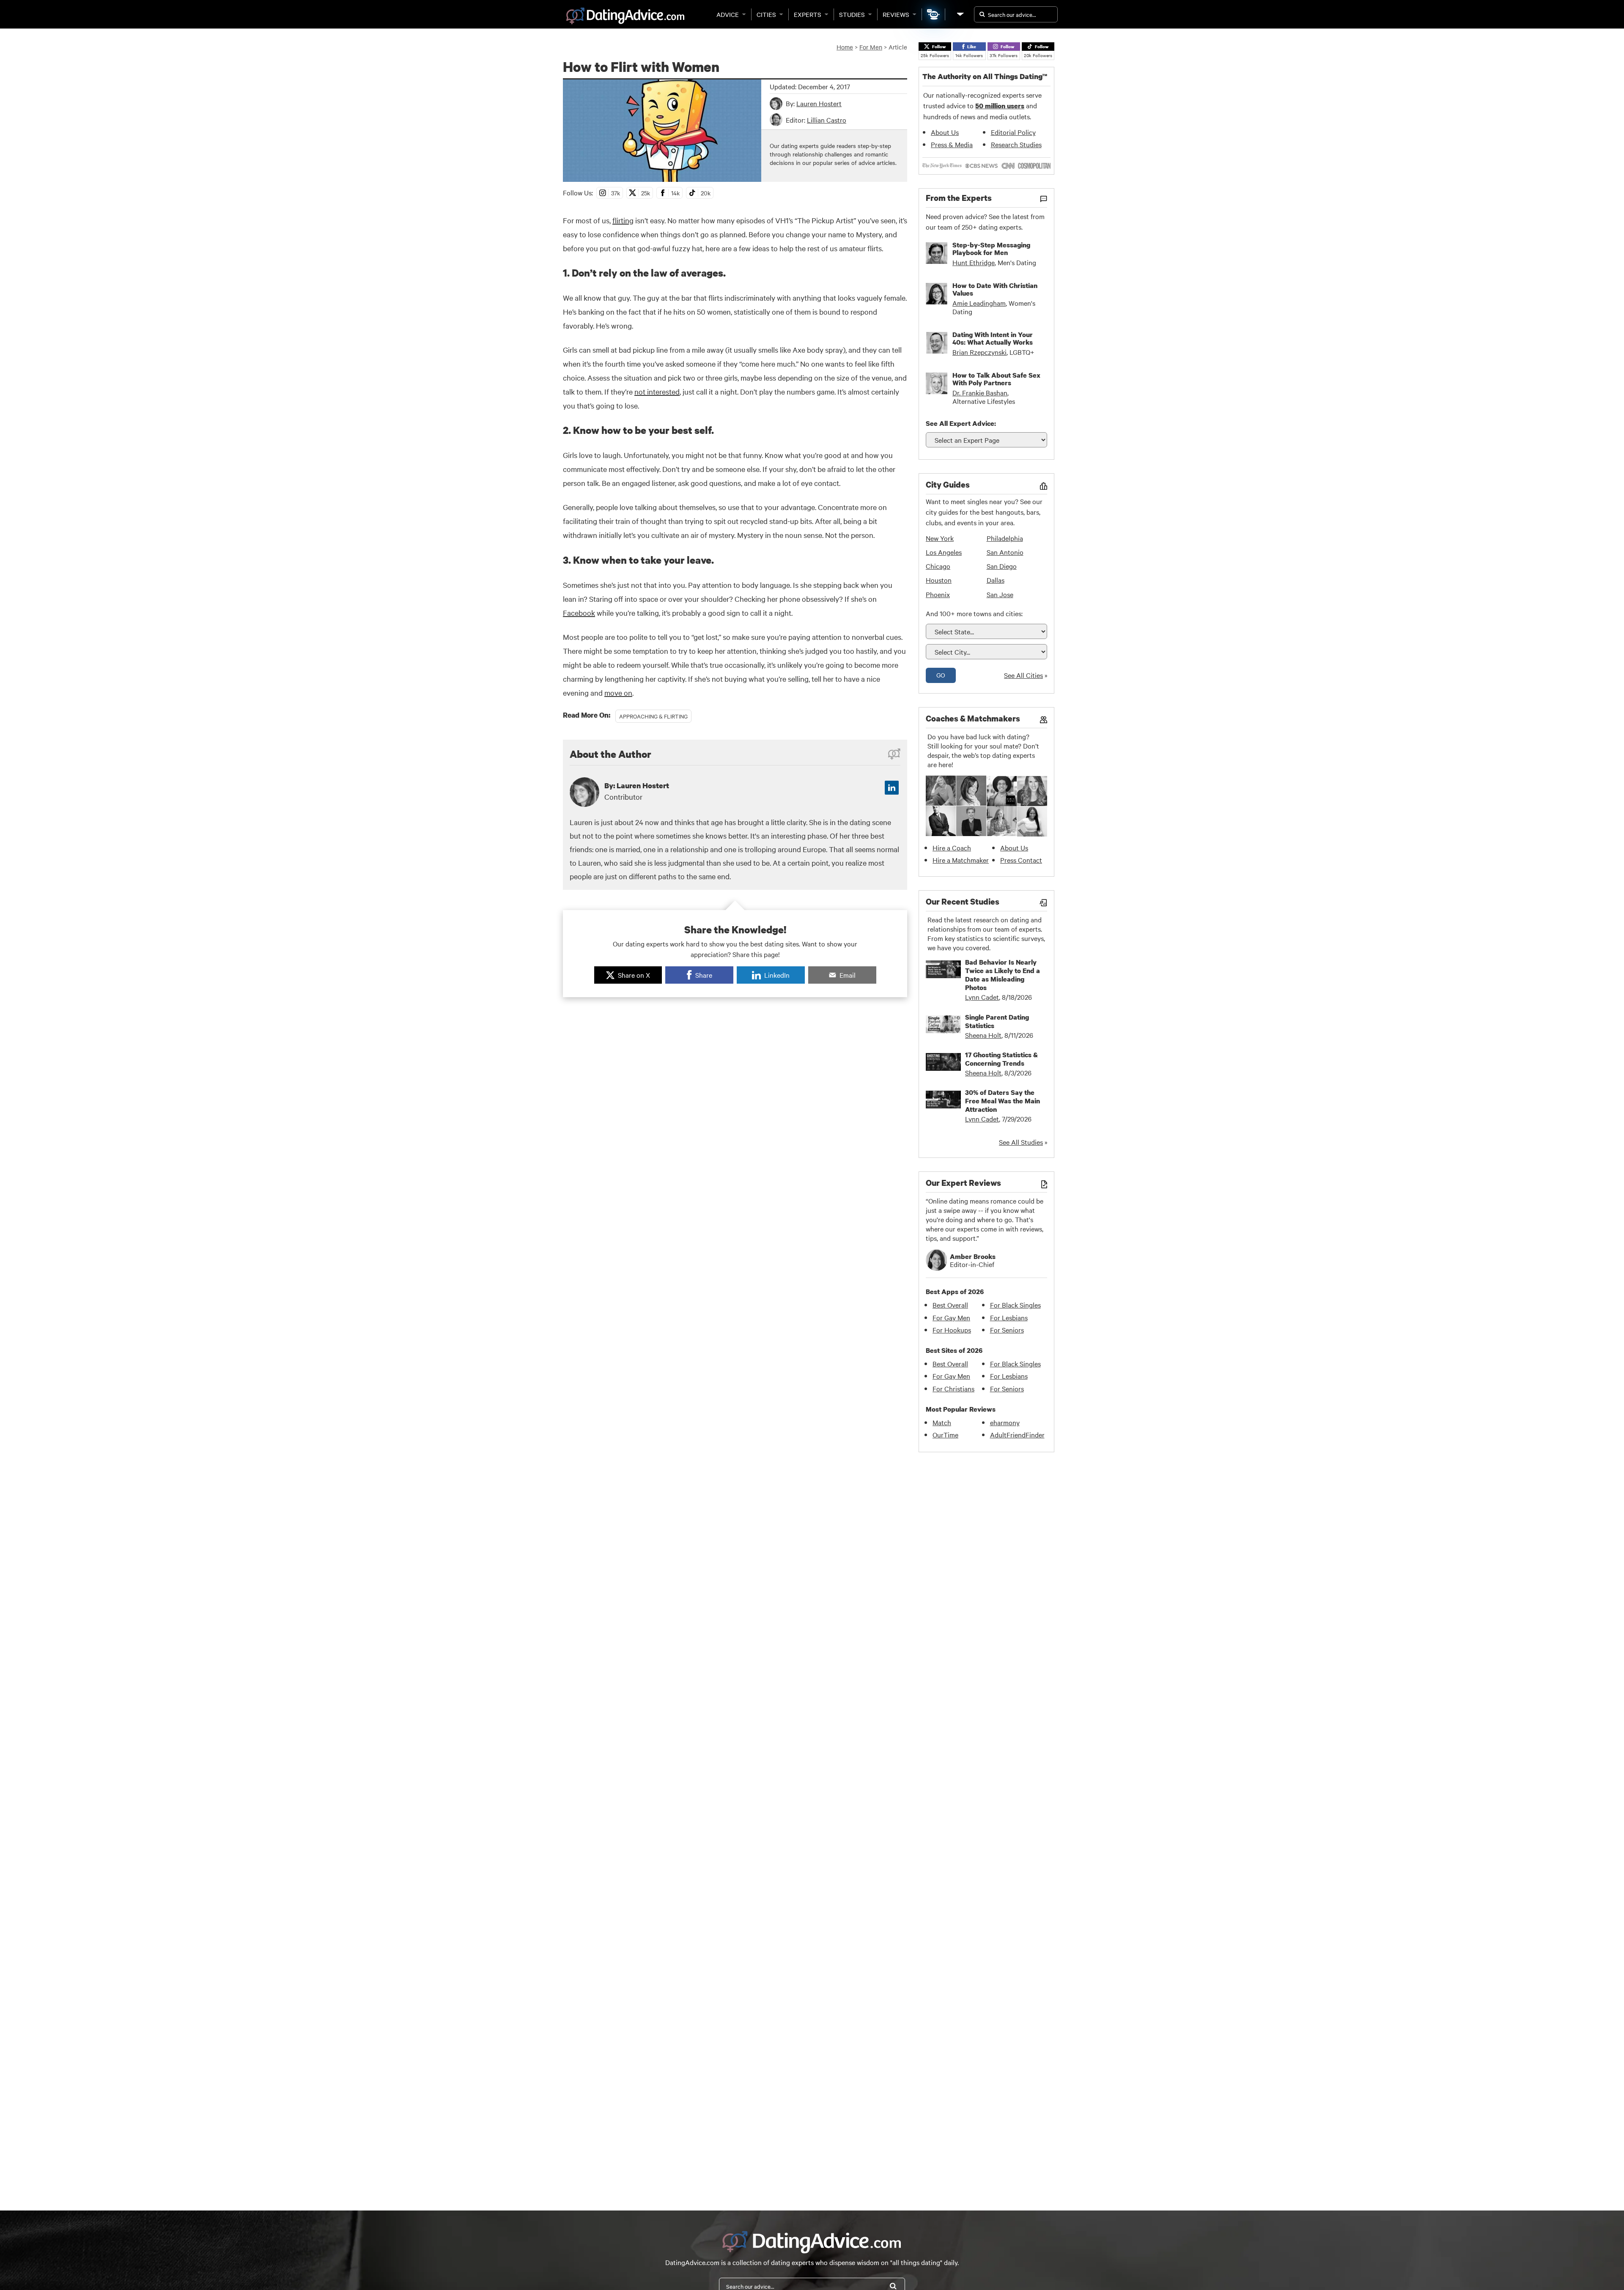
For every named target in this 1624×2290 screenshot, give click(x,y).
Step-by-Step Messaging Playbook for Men (991, 249)
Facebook (579, 613)
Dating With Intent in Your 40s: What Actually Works (993, 338)
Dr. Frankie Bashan (980, 392)
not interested (657, 391)
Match (942, 1422)
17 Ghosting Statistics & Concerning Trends (1001, 1059)
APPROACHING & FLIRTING (653, 716)
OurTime (945, 1434)
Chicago (938, 566)
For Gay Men (951, 1317)
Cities (766, 14)
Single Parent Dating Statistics (997, 1021)
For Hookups (952, 1330)
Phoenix (938, 594)
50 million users (1000, 106)
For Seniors (1007, 1330)
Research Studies (1016, 144)
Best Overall (950, 1305)
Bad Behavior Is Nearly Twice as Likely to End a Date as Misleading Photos (1003, 975)
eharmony (1005, 1422)
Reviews (896, 14)
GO (941, 675)
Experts (808, 14)
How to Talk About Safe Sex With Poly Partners (996, 379)
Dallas (996, 580)
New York (940, 538)
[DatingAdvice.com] (625, 16)
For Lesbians (1009, 1317)
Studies (852, 14)
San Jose (1000, 594)
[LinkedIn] (892, 788)
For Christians (953, 1388)
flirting (623, 220)
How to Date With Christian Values (995, 289)
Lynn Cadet (982, 997)
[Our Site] (960, 14)
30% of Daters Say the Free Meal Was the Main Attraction (1003, 1101)
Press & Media (952, 144)
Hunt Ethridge (974, 262)
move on (618, 692)
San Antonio (1005, 552)
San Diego (1002, 566)
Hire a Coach (952, 847)
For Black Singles (1015, 1305)
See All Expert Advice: (961, 423)
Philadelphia (1005, 538)
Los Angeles (944, 552)
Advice (728, 14)
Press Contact (1021, 860)
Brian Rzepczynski (979, 352)
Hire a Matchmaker (961, 860)
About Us (945, 132)
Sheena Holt (983, 1035)
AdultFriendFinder (1017, 1434)
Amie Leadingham (979, 303)
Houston (939, 580)
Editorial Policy (1013, 132)
